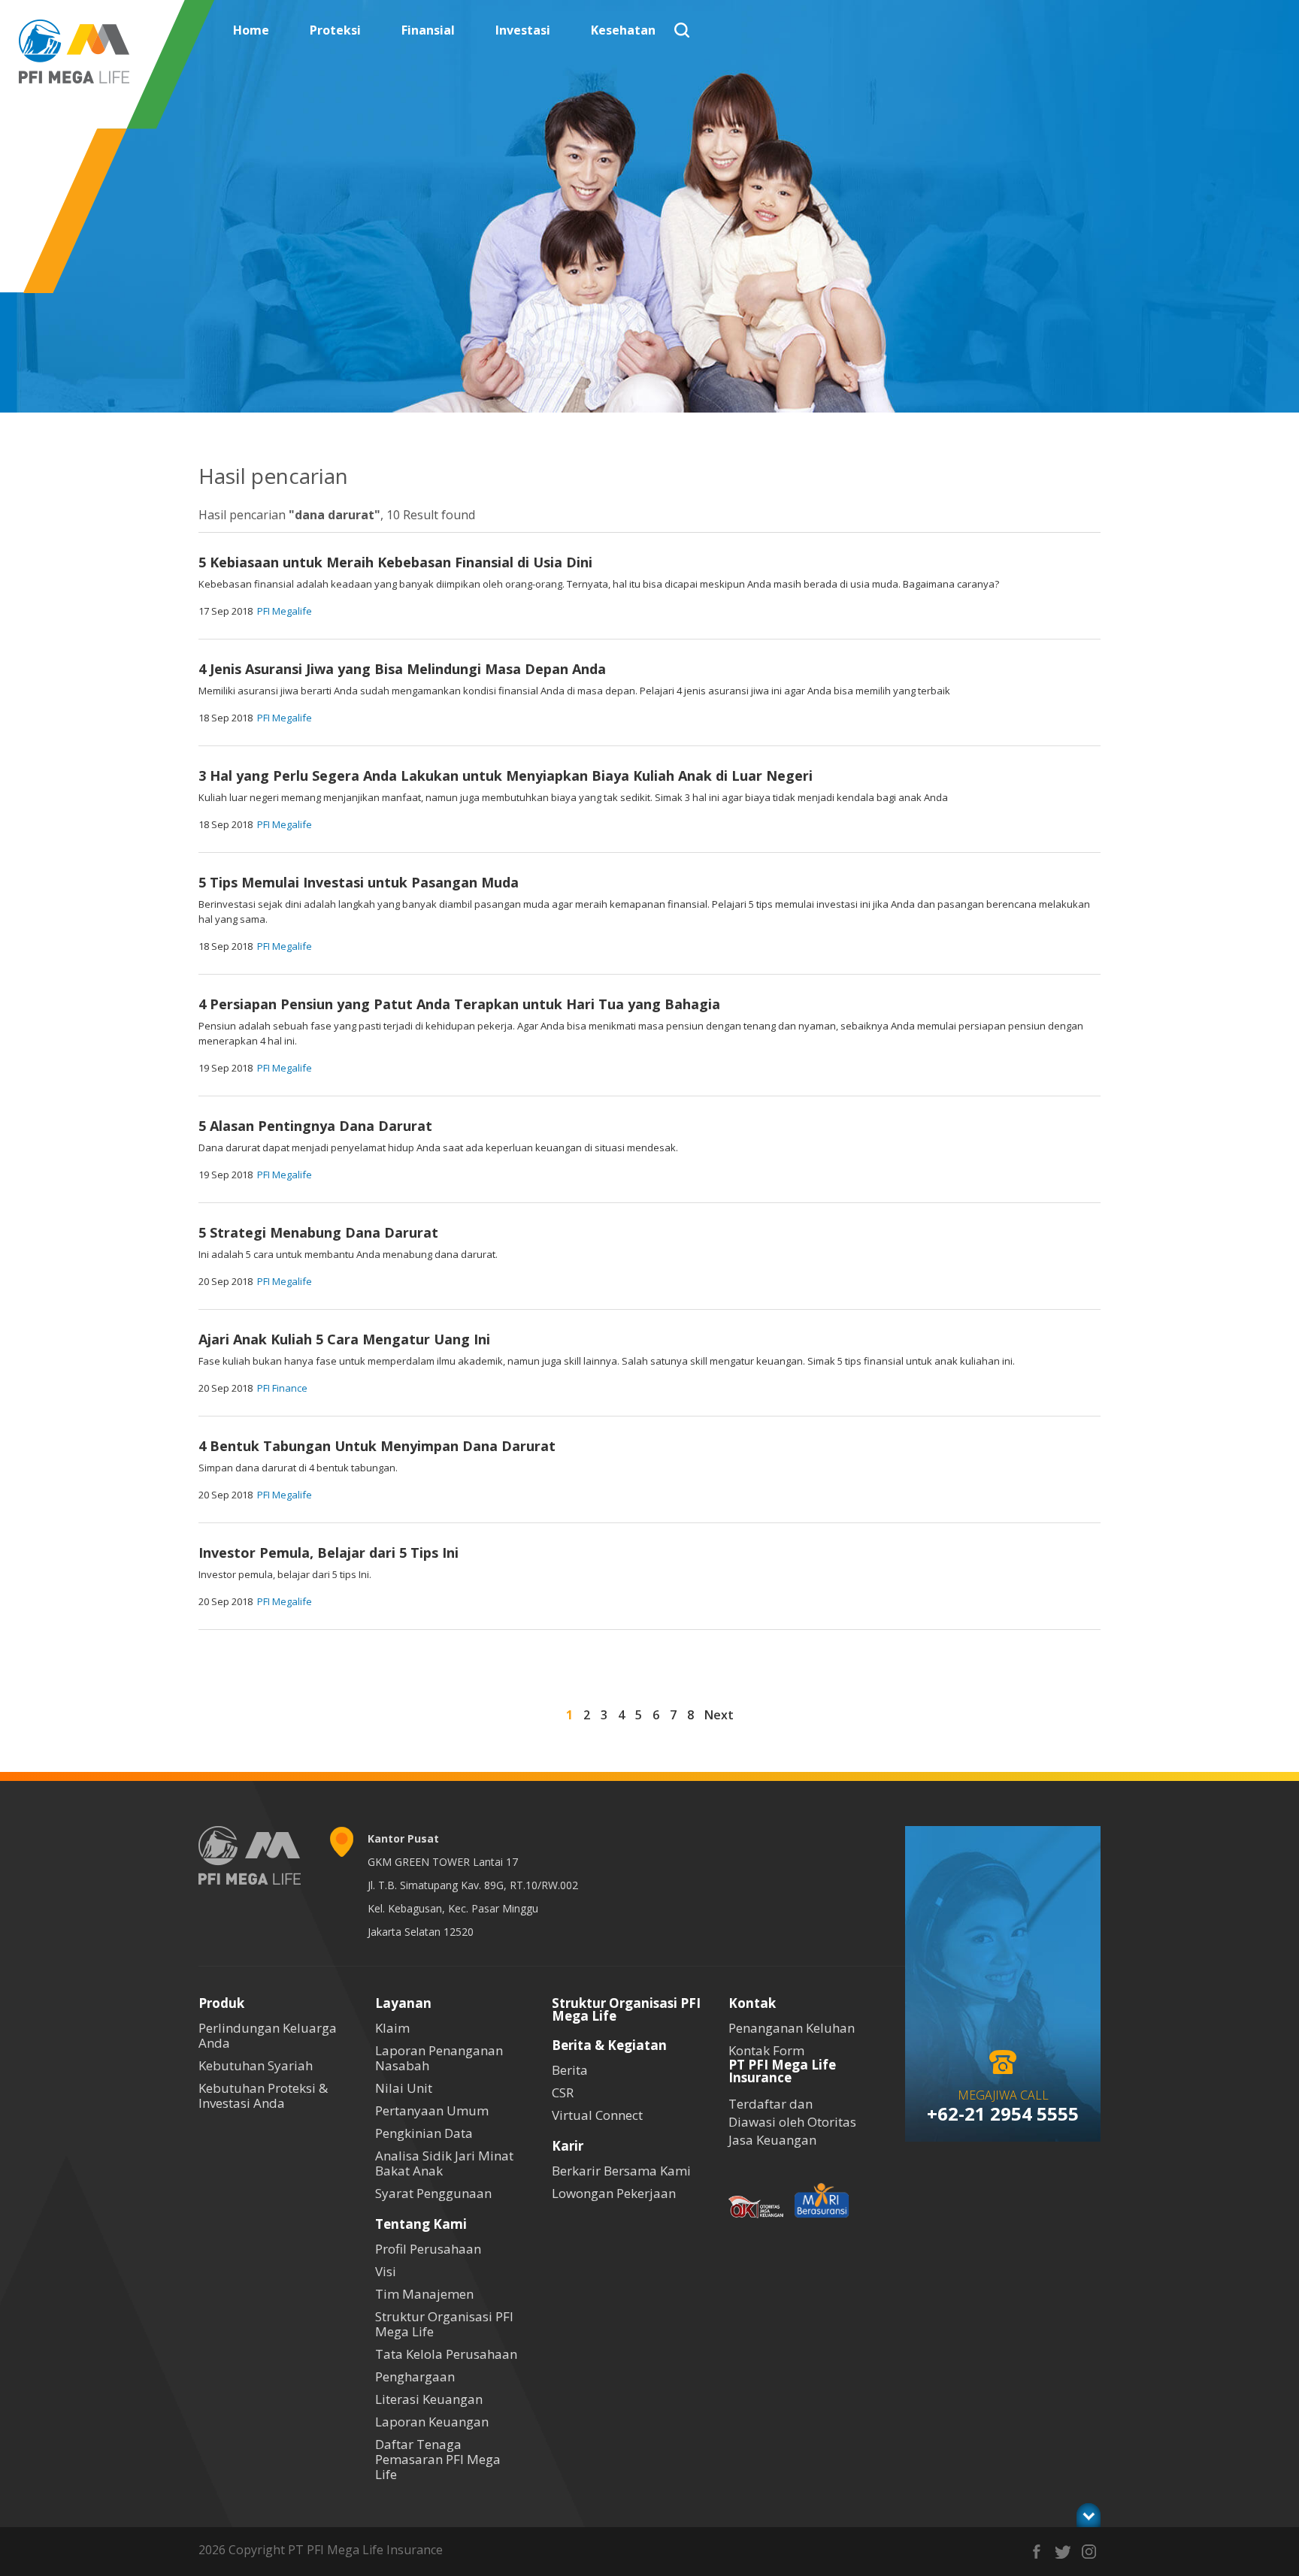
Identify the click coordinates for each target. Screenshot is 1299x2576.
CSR (563, 2092)
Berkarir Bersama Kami (621, 2171)
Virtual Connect (597, 2115)
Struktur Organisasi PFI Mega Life (444, 2324)
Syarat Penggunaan (433, 2193)
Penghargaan (415, 2376)
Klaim (392, 2028)
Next (719, 1715)
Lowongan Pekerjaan (614, 2193)
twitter (1063, 2552)
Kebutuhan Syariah (256, 2065)
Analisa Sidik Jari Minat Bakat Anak (444, 2163)
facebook (1036, 2552)
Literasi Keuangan (429, 2399)
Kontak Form (766, 2050)
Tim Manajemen (424, 2294)
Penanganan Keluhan (792, 2028)
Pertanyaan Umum (432, 2110)
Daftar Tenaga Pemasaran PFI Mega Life (438, 2459)
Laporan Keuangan (432, 2422)
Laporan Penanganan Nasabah (439, 2058)
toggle (1089, 2515)
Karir (568, 2146)
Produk (221, 2003)
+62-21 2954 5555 (1003, 2113)
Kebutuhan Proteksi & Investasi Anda (263, 2095)
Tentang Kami (421, 2224)
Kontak (752, 2003)
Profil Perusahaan (428, 2249)
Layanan (403, 2003)
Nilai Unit (404, 2088)
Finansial (428, 30)
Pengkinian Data (424, 2133)
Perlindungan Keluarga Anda (268, 2035)
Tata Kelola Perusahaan (446, 2354)
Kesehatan (623, 30)
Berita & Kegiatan (609, 2045)
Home (251, 30)
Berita (570, 2070)
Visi (386, 2271)
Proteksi (335, 30)
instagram (1089, 2552)
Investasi (523, 30)
